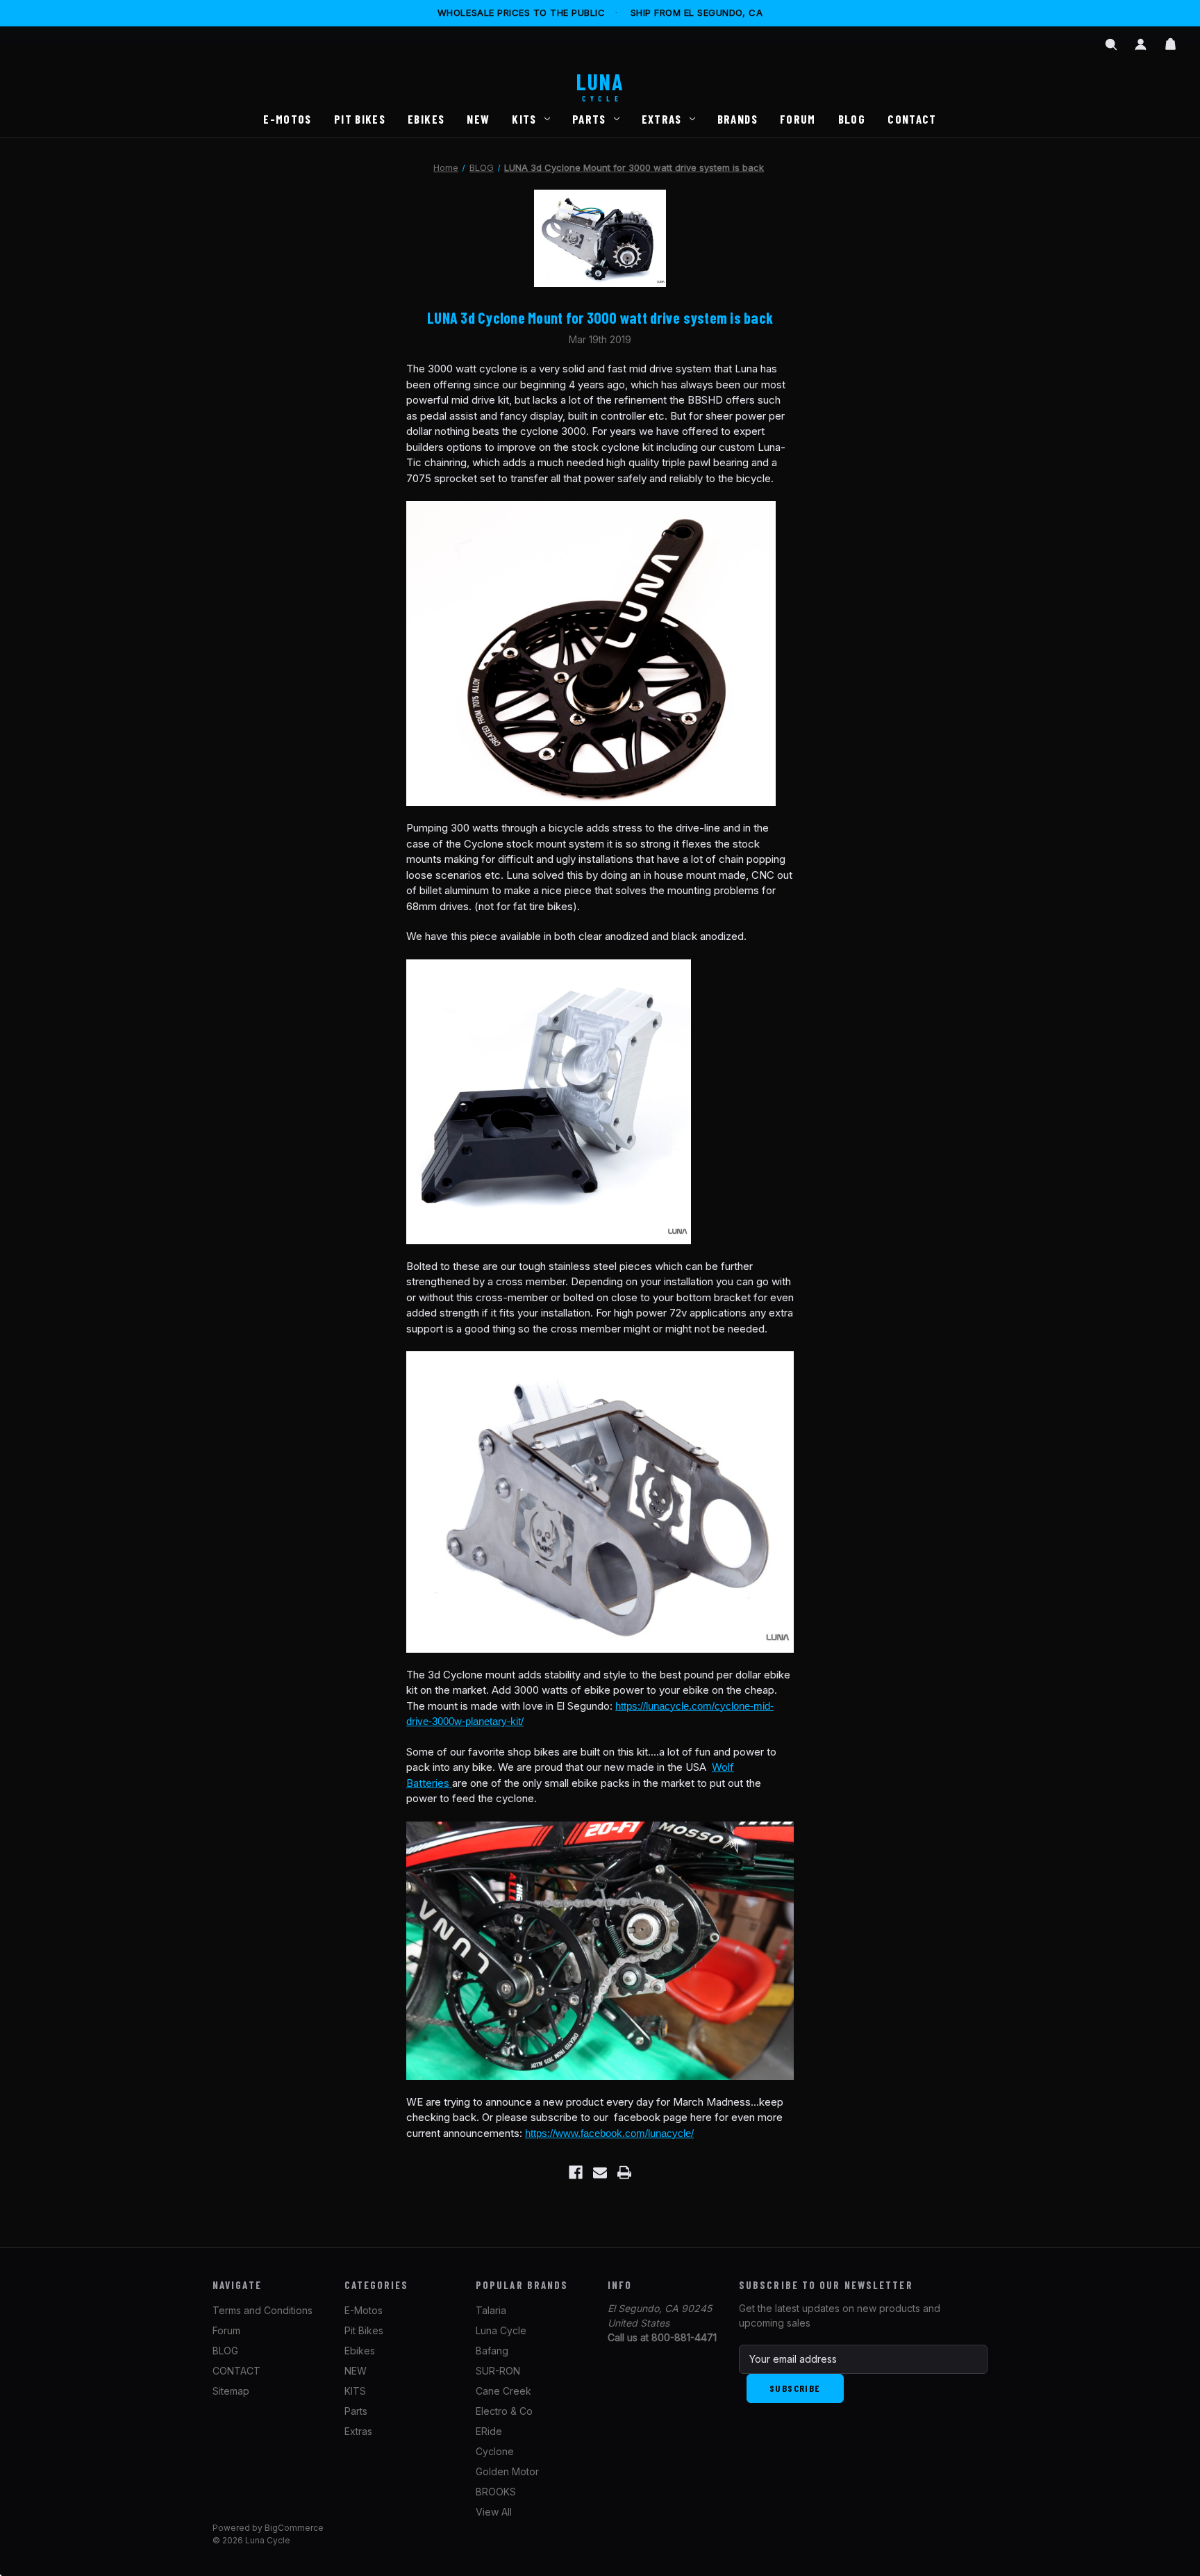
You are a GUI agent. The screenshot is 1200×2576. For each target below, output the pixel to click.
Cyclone (495, 2451)
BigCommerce (294, 2528)
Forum (798, 119)
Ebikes (426, 119)
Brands (737, 119)
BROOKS (496, 2492)
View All (494, 2512)
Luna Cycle (501, 2330)
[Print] (624, 2172)
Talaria (491, 2310)
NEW (478, 119)
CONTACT (912, 119)
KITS (524, 119)
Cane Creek (503, 2391)
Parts (589, 119)
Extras (662, 119)
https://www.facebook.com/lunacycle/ (609, 2133)
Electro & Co (504, 2411)
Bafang (492, 2351)
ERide (489, 2431)
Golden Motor (507, 2471)
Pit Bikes (360, 119)
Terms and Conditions (262, 2310)
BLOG (852, 119)
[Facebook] (576, 2172)
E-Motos (287, 119)
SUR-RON (498, 2371)
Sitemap (231, 2391)
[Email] (600, 2172)
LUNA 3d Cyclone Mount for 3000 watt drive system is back (600, 317)
